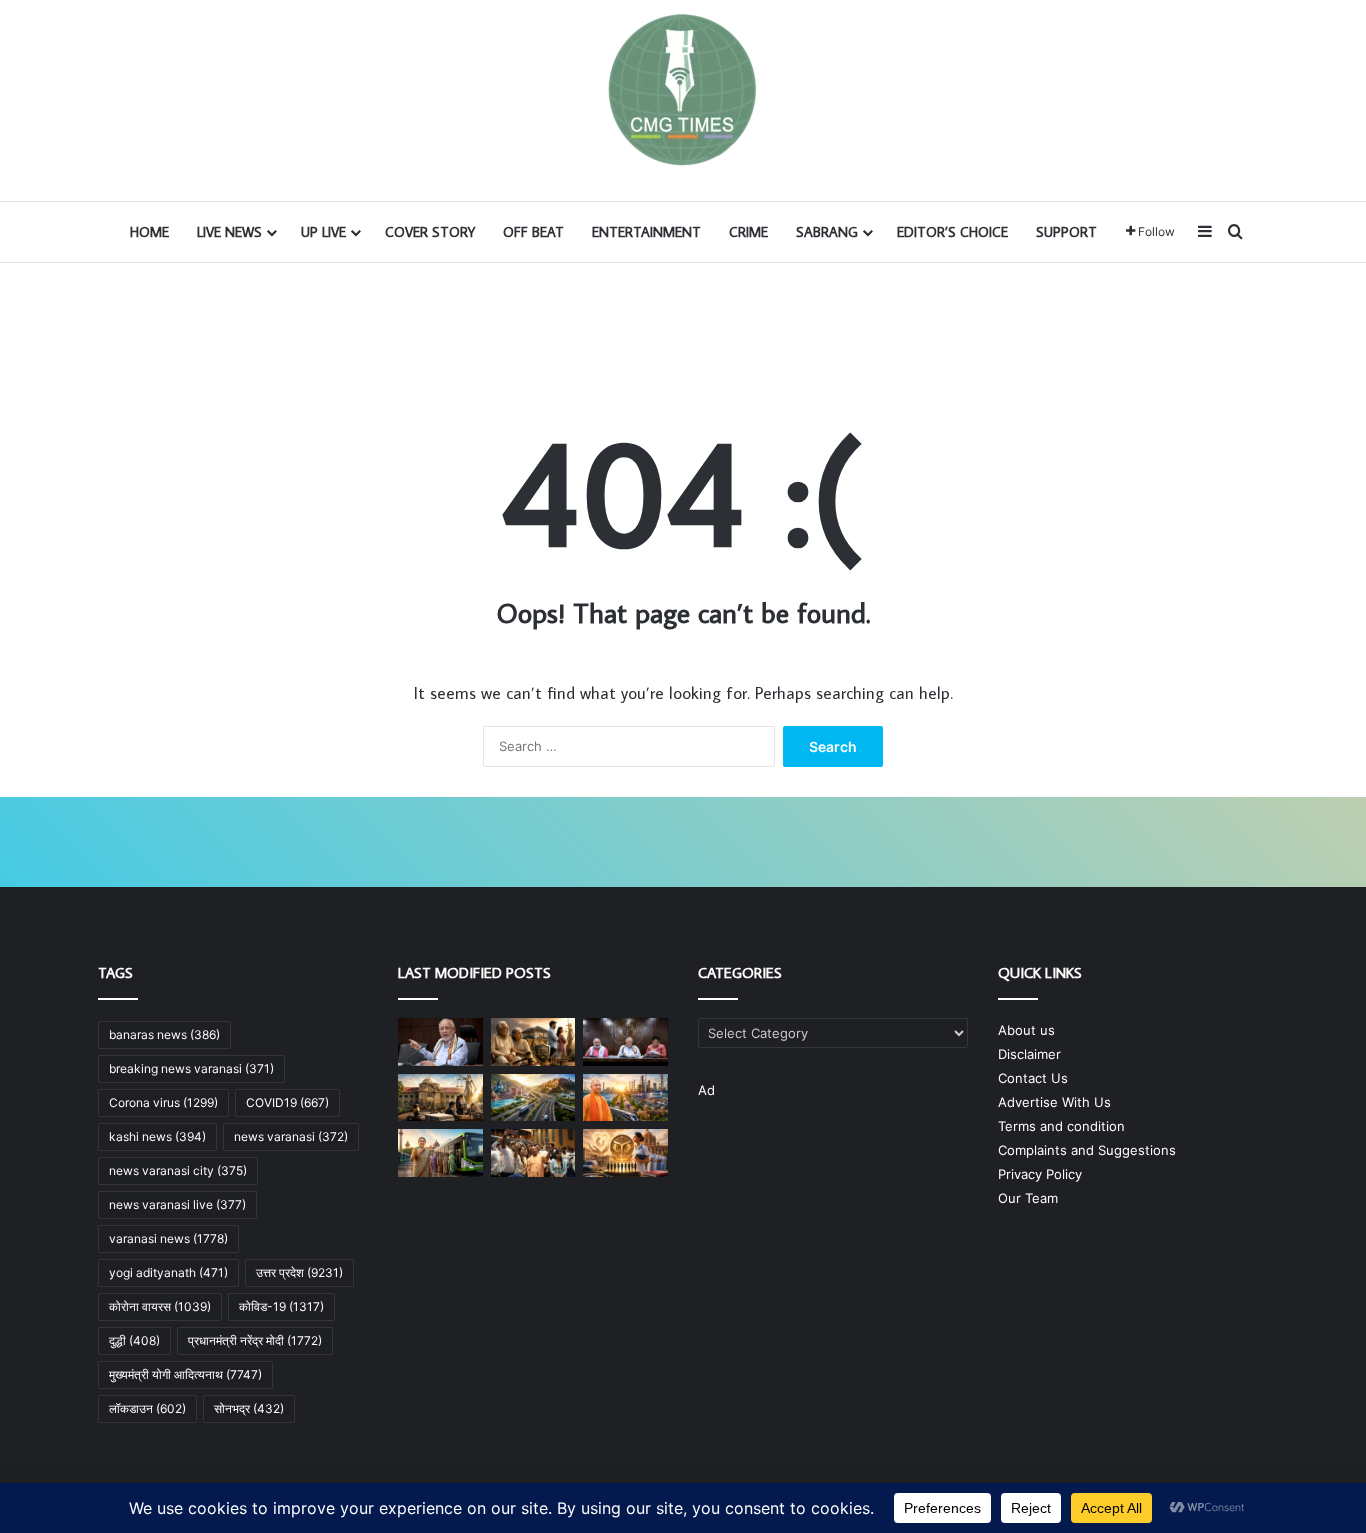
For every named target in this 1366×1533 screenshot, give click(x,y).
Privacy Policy (1040, 1174)
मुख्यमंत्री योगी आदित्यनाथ (185, 1374)
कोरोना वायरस (160, 1306)
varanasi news (168, 1238)
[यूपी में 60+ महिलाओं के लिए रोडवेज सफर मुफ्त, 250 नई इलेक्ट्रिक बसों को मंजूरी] (440, 1153)
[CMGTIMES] (683, 90)
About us (1026, 1030)
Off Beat (533, 232)
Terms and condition (1061, 1126)
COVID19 (287, 1102)
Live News (229, 232)
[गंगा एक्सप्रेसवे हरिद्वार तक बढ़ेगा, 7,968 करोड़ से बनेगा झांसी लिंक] (533, 1098)
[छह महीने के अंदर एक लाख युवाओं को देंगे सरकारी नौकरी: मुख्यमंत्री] (533, 1153)
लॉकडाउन (147, 1408)
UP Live (323, 232)
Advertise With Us (1054, 1102)
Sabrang (827, 232)
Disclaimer (1029, 1054)
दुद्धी (134, 1340)
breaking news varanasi (191, 1068)
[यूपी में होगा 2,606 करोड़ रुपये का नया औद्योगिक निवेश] (625, 1098)
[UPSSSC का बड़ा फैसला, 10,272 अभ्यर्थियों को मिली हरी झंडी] (625, 1153)
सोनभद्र (249, 1408)
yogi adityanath (168, 1272)
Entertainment (646, 232)
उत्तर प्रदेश (299, 1272)
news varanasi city (178, 1170)
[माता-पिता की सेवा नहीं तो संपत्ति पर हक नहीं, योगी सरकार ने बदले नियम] (533, 1042)
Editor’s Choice (952, 232)
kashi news (157, 1136)
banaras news (164, 1034)
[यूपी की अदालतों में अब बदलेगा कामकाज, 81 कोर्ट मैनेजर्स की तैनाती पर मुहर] (440, 1098)
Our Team (1028, 1198)
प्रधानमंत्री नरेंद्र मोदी (255, 1340)
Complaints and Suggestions (1087, 1150)
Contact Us (1033, 1078)
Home (149, 232)
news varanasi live (177, 1204)
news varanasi (291, 1136)
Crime (748, 232)
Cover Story (430, 232)
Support (1066, 232)
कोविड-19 (281, 1306)
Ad (706, 1090)
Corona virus (163, 1102)
